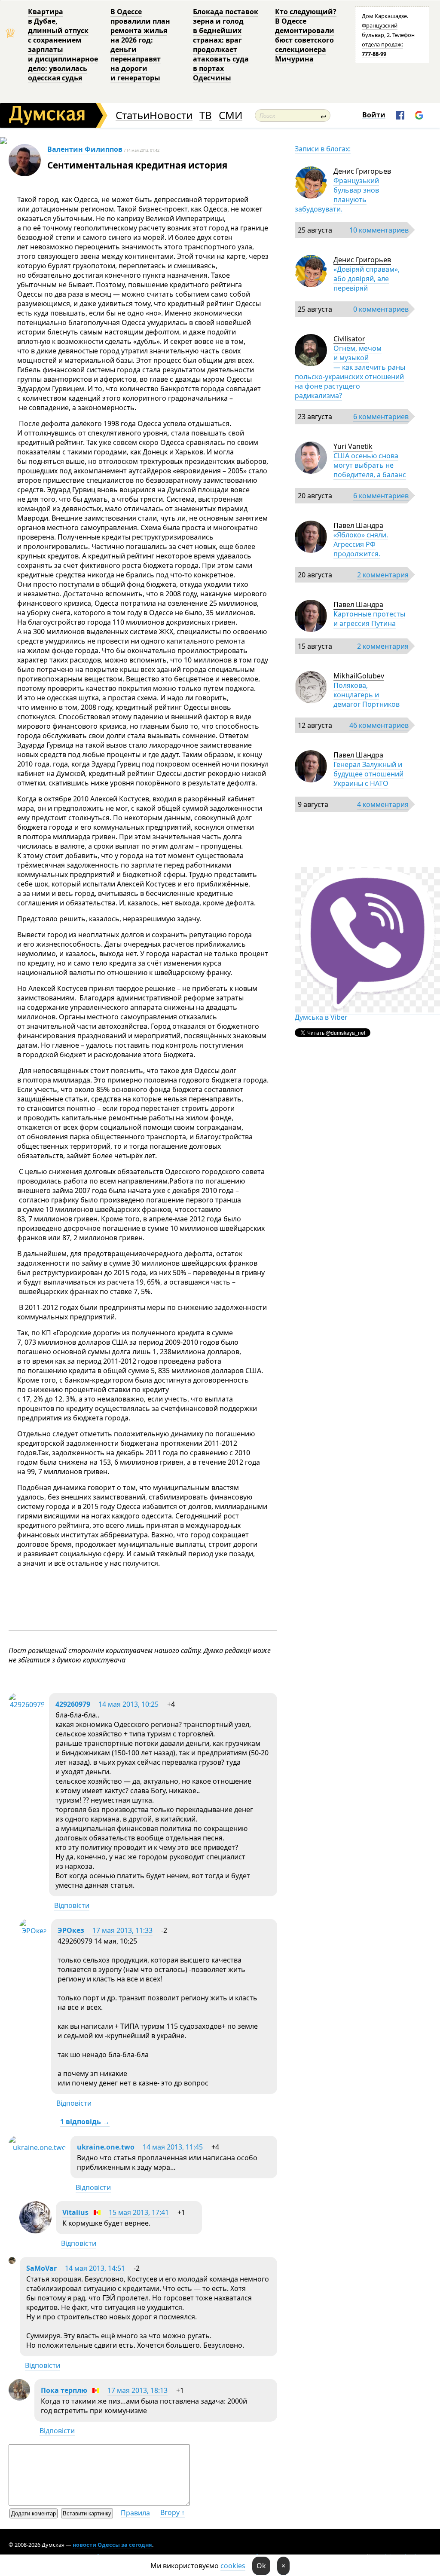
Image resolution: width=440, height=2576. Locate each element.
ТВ (206, 115)
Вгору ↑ (173, 2512)
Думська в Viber (321, 1017)
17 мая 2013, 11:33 (122, 1930)
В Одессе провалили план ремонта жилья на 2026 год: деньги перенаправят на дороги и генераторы (140, 45)
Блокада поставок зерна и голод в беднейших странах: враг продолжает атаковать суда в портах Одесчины (226, 45)
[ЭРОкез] (33, 1931)
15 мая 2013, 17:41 (139, 2212)
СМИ (231, 115)
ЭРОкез (71, 1930)
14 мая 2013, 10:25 (128, 1704)
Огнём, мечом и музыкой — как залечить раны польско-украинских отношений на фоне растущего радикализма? (350, 372)
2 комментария (383, 575)
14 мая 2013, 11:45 (173, 2147)
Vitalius (75, 2212)
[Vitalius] (35, 2231)
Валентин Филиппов (85, 149)
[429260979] (27, 1705)
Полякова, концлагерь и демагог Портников (367, 695)
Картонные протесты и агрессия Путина (369, 619)
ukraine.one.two (106, 2147)
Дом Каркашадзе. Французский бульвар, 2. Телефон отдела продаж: (388, 35)
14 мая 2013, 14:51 (95, 2268)
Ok (261, 2566)
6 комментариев (381, 417)
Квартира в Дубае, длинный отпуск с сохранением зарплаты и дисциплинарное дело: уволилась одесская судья (63, 45)
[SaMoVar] (12, 2261)
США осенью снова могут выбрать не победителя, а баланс (370, 465)
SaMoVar (41, 2268)
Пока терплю (64, 2390)
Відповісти (72, 1905)
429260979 (73, 1704)
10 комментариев (379, 230)
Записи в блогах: (323, 149)
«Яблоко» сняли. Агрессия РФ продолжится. (361, 544)
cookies (233, 2566)
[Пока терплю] (19, 2398)
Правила (135, 2513)
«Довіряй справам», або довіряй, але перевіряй (367, 279)
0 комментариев (381, 309)
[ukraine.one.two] (37, 2147)
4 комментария (383, 804)
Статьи (133, 115)
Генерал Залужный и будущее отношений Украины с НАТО (368, 774)
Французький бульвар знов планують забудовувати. (337, 195)
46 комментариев (379, 725)
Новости (171, 115)
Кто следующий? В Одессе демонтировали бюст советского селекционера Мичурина (306, 35)
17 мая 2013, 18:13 (137, 2390)
